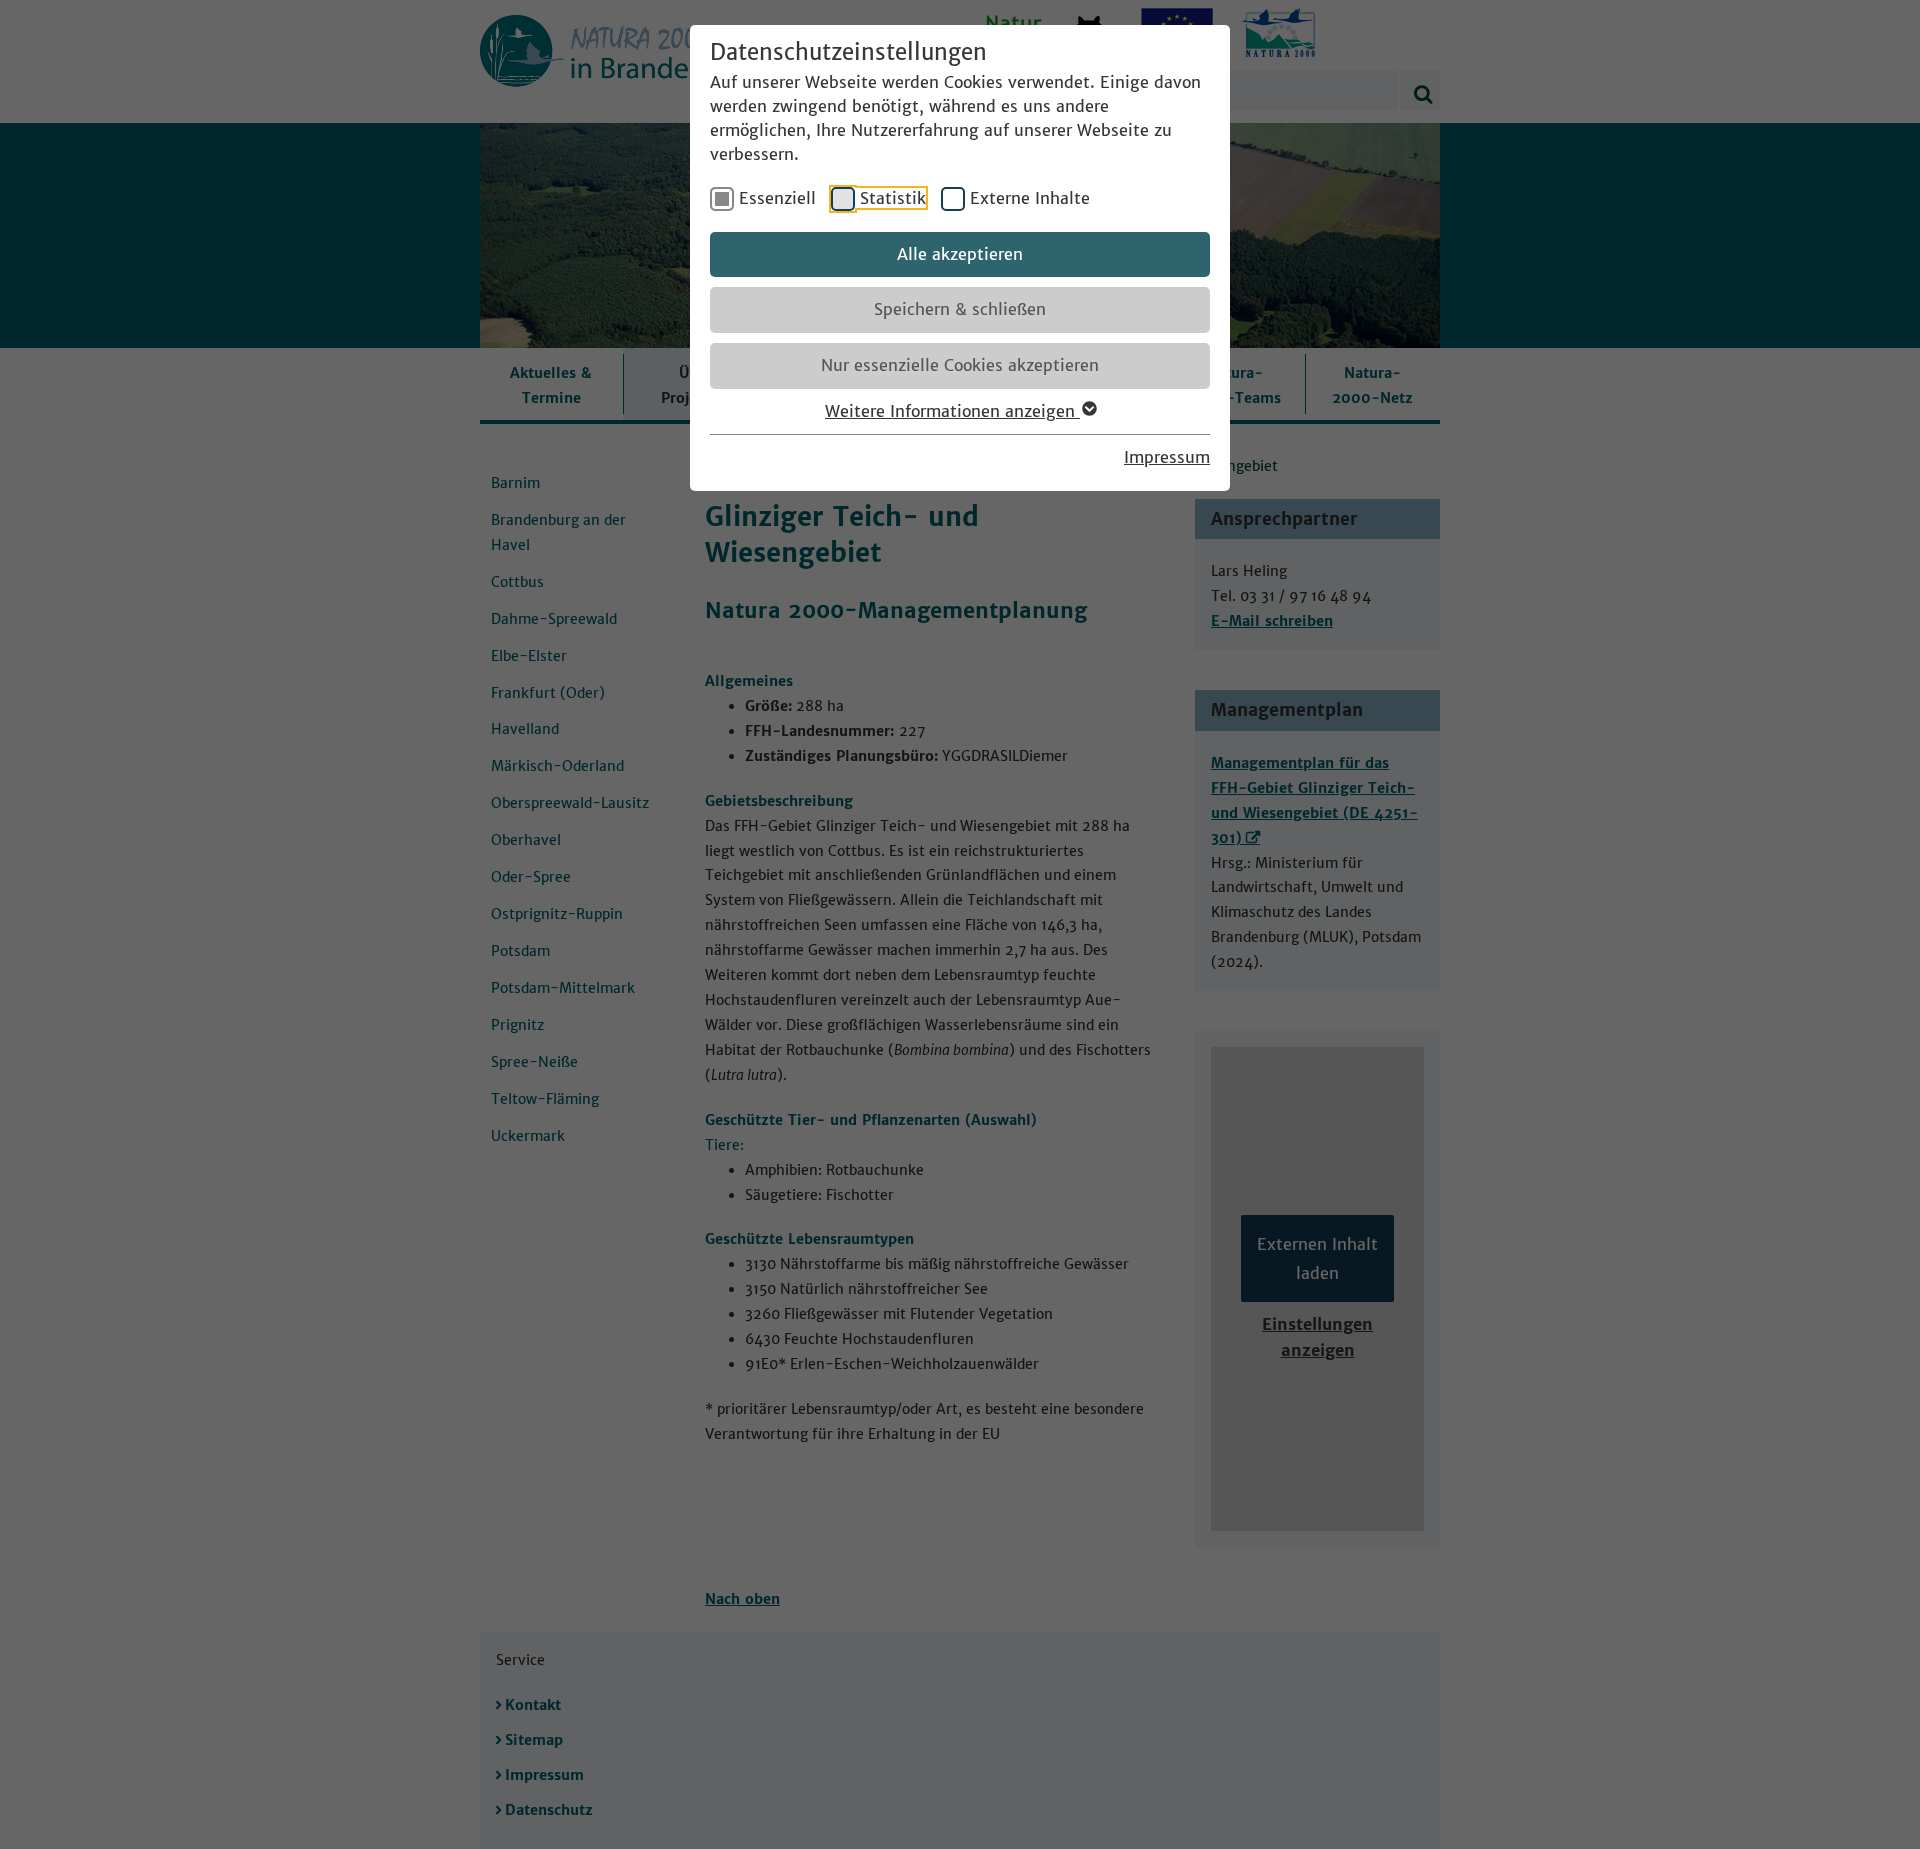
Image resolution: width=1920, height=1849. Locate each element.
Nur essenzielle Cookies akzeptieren (960, 365)
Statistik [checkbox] (893, 198)
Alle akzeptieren (960, 254)
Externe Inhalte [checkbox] (1030, 198)
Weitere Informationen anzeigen (952, 411)
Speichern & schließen (960, 309)
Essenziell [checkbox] (777, 198)
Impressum (1167, 457)
